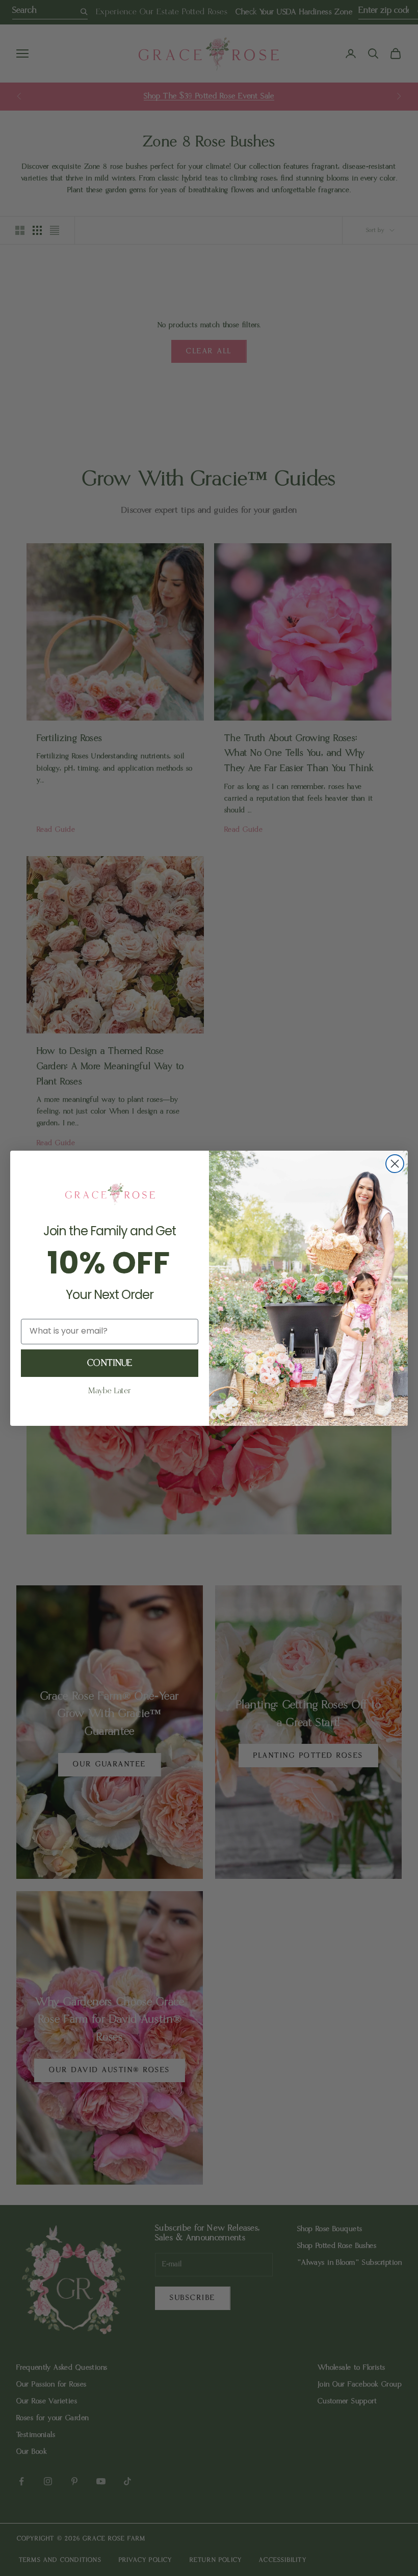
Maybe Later (110, 1391)
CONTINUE (110, 1363)
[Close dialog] (395, 1164)
